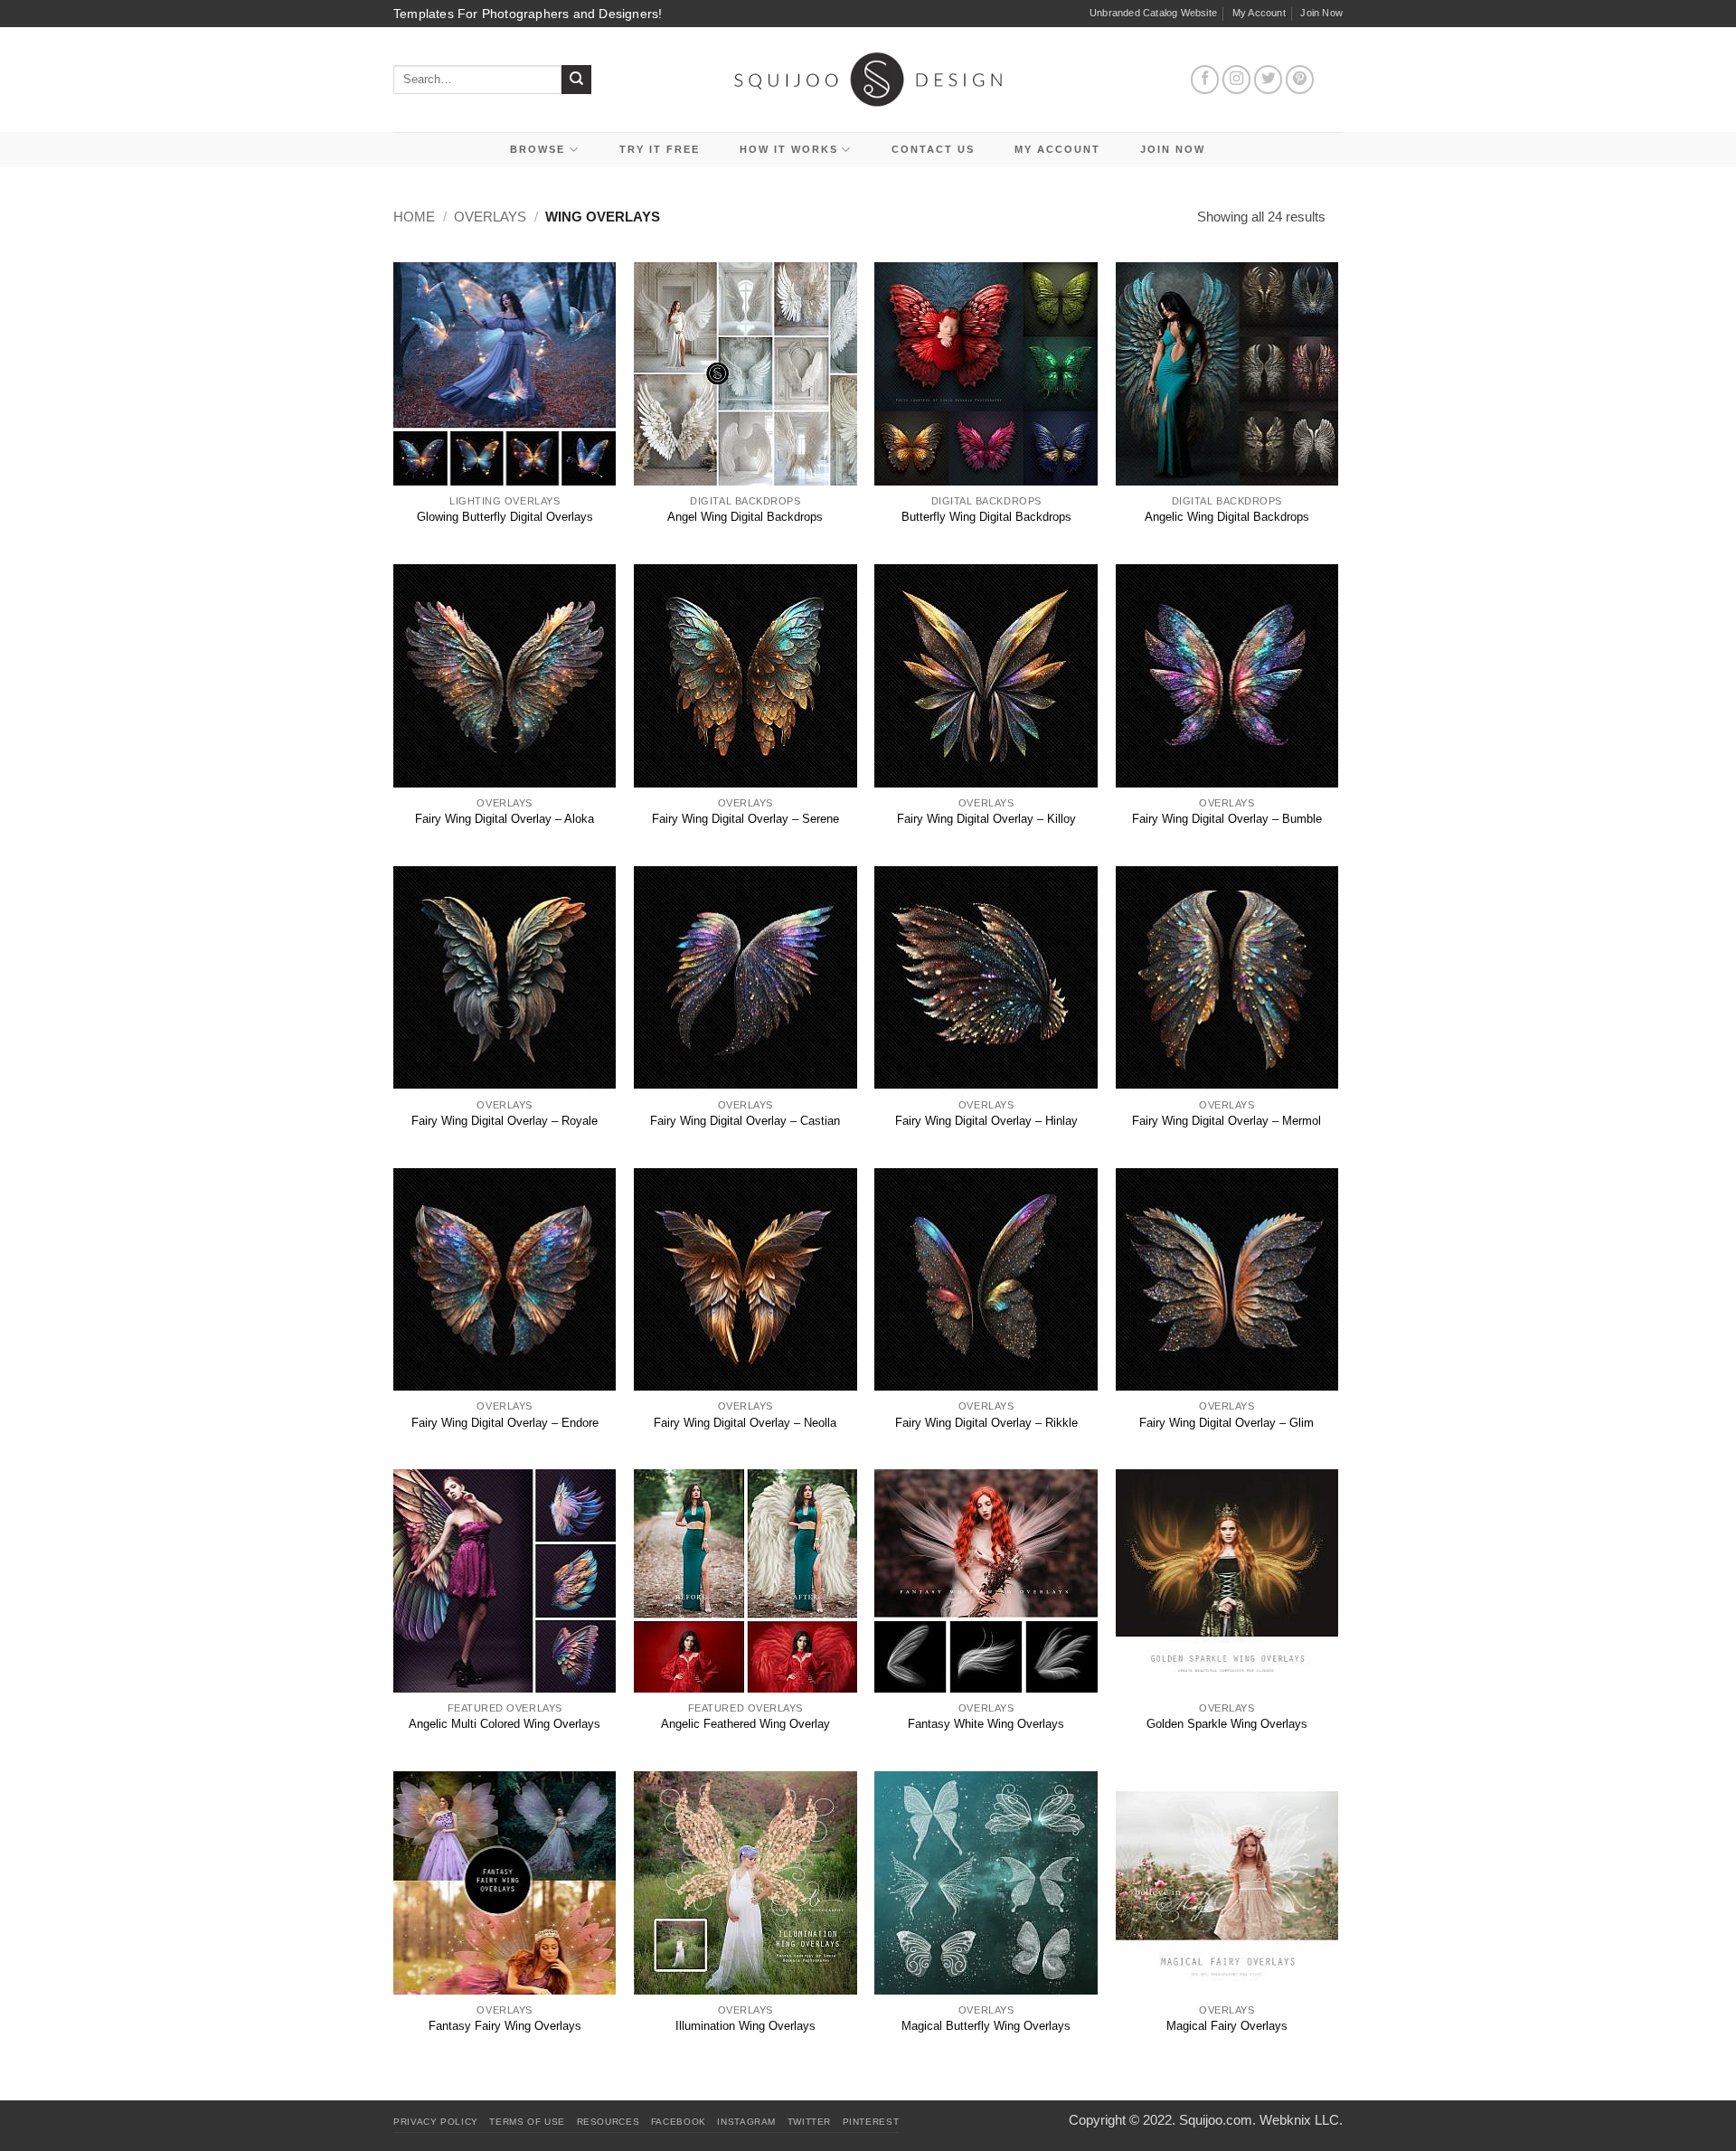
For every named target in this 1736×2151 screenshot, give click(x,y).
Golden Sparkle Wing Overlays (1227, 1724)
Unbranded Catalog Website (1153, 13)
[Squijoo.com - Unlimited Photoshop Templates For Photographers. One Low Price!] (868, 79)
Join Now (1321, 13)
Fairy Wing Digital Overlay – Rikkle (986, 1423)
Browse (538, 149)
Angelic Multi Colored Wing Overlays (505, 1724)
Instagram (746, 2122)
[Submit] (576, 80)
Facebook (679, 2122)
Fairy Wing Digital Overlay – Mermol (1227, 1121)
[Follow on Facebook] (1205, 80)
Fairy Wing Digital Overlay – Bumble (1227, 819)
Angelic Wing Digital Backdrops (1227, 517)
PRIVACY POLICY (436, 2122)
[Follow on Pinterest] (1300, 80)
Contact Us (933, 149)
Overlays (490, 217)
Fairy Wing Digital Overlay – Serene (745, 819)
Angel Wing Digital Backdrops (745, 517)
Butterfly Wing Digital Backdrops (986, 517)
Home (414, 217)
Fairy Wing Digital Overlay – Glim (1227, 1423)
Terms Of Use (527, 2122)
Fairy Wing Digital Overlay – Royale (505, 1121)
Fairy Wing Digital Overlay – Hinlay (986, 1121)
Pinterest (871, 2122)
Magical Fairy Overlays (1227, 2026)
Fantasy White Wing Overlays (986, 1724)
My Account (1259, 13)
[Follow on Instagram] (1237, 80)
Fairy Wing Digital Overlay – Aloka (505, 819)
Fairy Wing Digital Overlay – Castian (745, 1121)
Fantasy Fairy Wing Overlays (505, 2026)
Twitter (809, 2122)
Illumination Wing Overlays (745, 2026)
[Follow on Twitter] (1269, 80)
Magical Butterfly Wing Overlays (986, 2026)
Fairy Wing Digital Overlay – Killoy (986, 819)
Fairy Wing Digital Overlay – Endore (505, 1423)
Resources (609, 2122)
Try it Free (660, 149)
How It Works (789, 149)
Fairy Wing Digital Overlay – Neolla (745, 1423)
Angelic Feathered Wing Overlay (745, 1724)
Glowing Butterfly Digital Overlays (505, 517)
